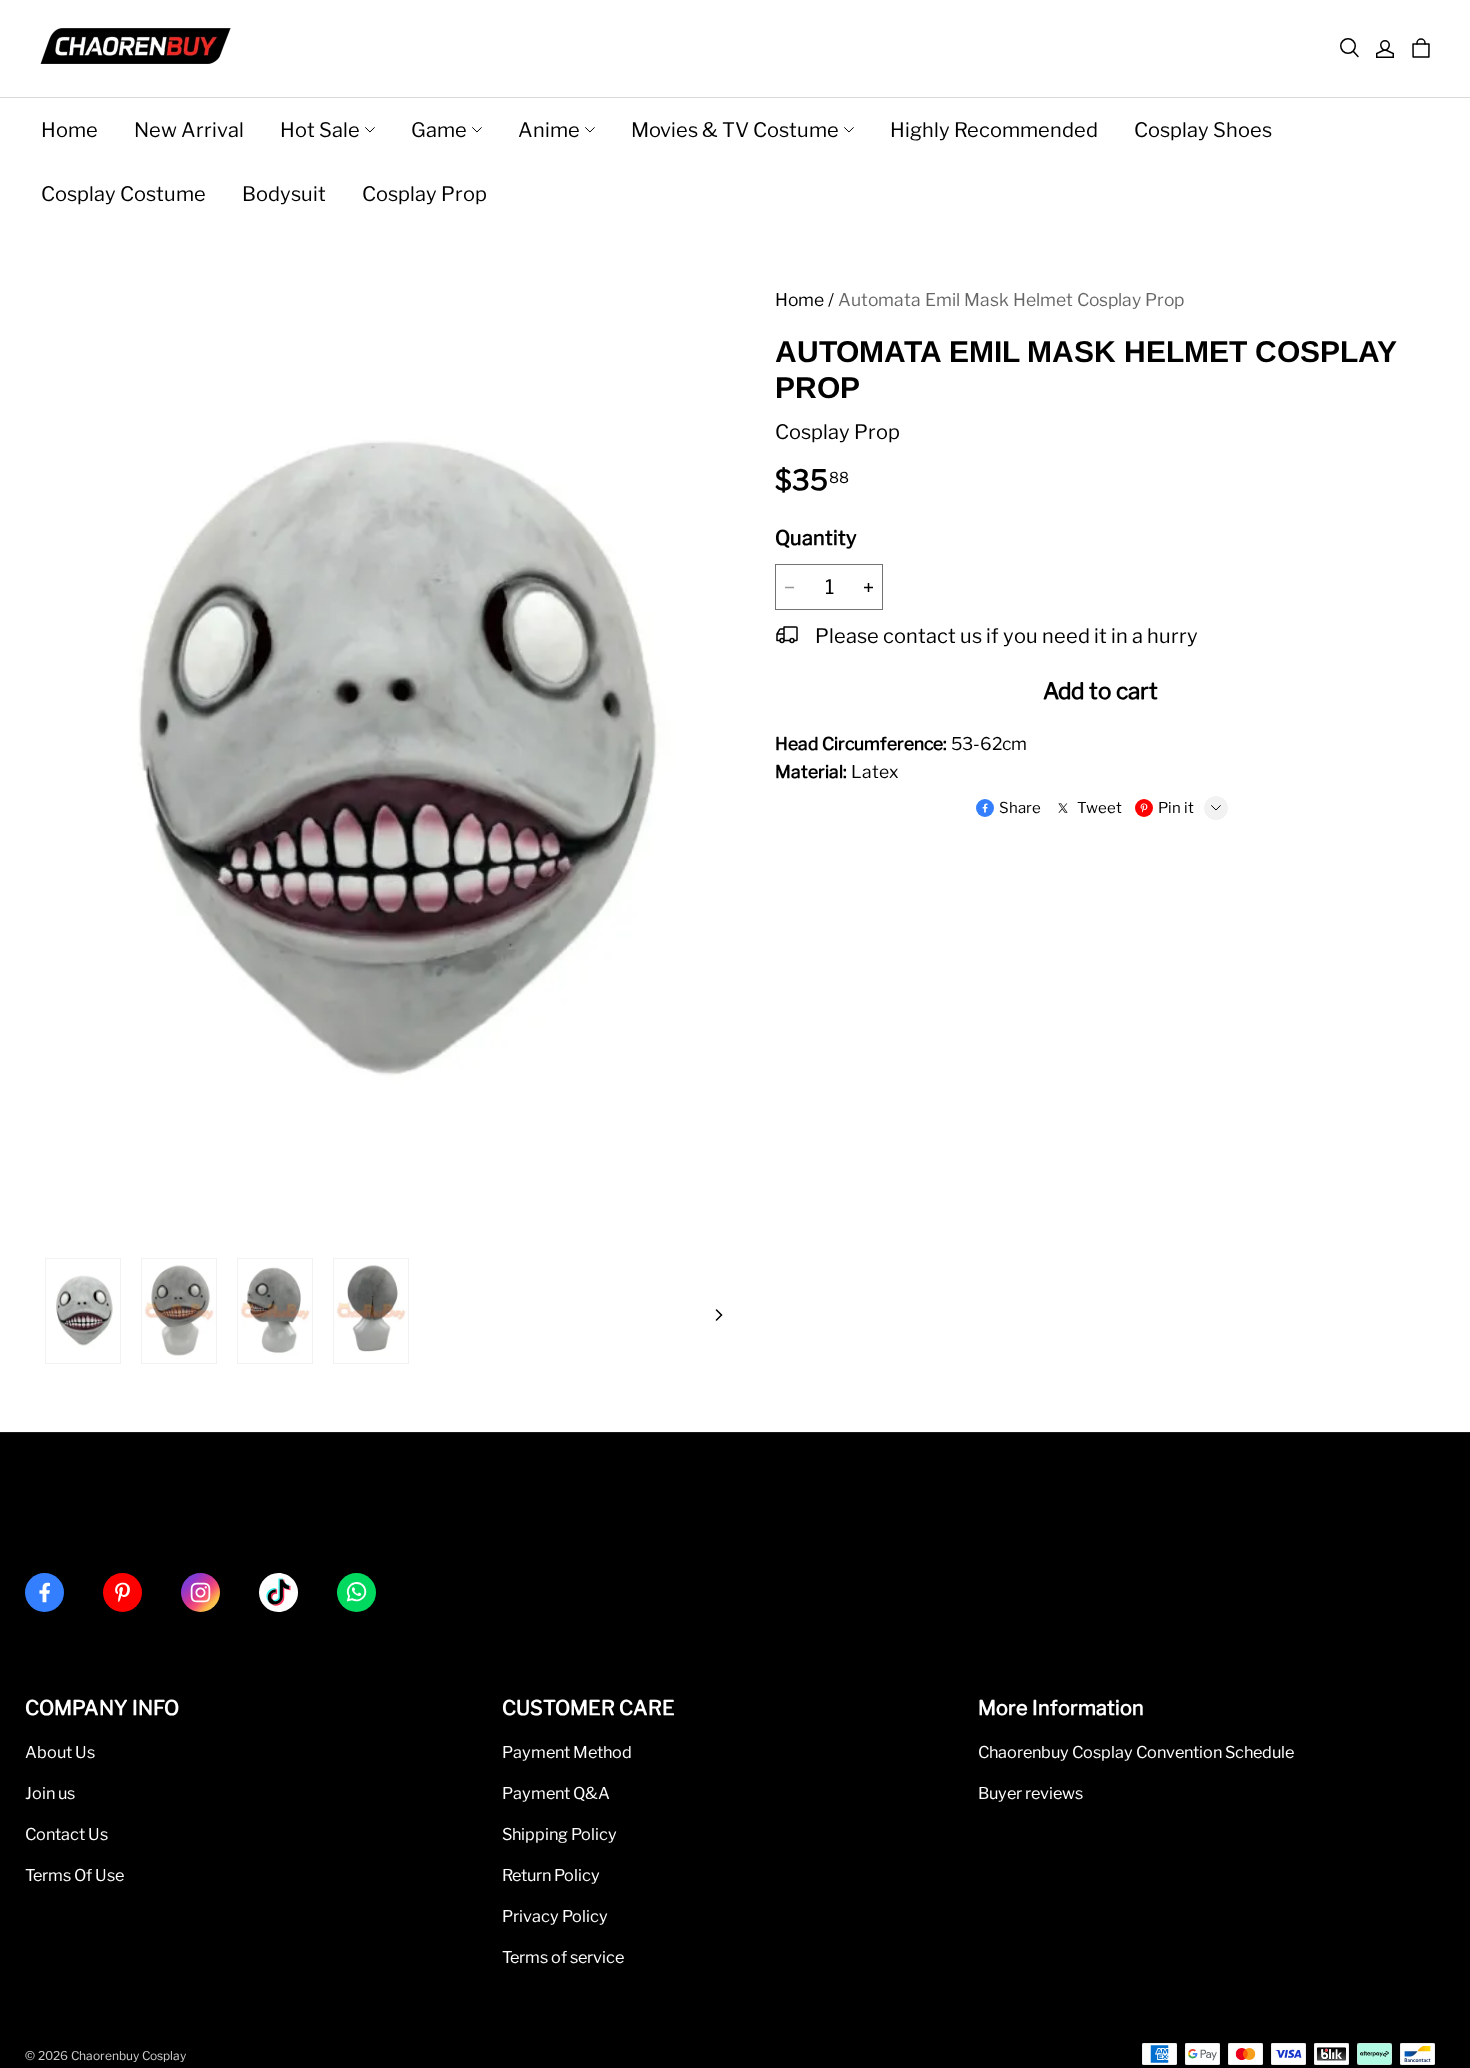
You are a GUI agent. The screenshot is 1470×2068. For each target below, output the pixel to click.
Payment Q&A (556, 1793)
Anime (549, 130)
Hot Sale (320, 130)
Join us (50, 1793)
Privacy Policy (555, 1916)
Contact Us (66, 1834)
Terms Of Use (74, 1875)
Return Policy (551, 1875)
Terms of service (563, 1957)
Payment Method (567, 1752)
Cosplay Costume (123, 194)
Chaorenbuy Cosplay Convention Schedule (1136, 1752)
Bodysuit (284, 194)
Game (439, 130)
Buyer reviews (1030, 1793)
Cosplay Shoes (1203, 130)
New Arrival (189, 130)
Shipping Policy (559, 1834)
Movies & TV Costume (735, 130)
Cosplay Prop (424, 194)
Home (69, 130)
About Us (60, 1752)
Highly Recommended (994, 130)
